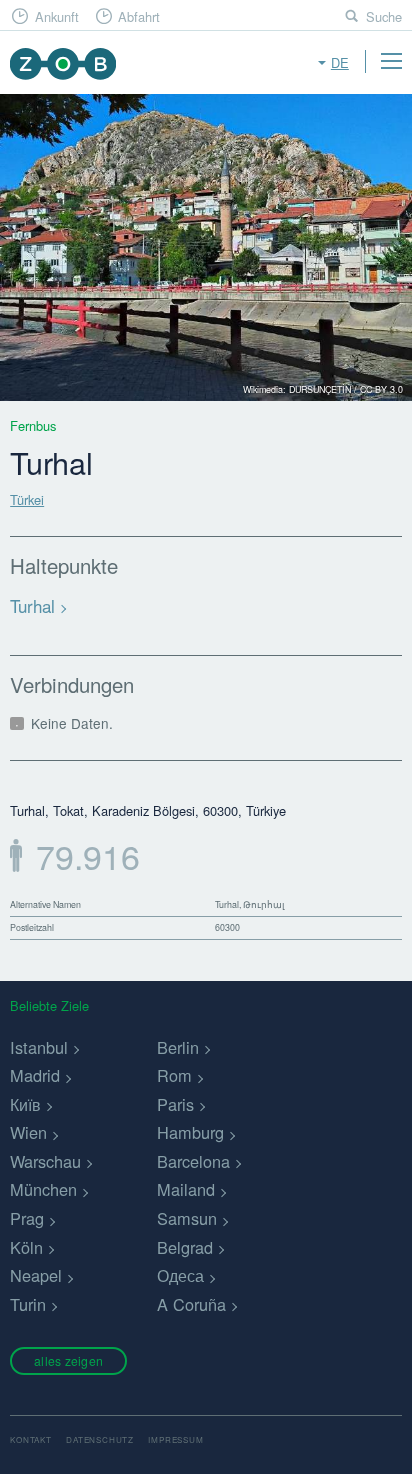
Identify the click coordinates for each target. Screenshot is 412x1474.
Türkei (27, 499)
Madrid (35, 1075)
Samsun (187, 1218)
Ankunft (57, 16)
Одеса (180, 1275)
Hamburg (190, 1132)
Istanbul (39, 1047)
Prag (27, 1218)
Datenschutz (100, 1439)
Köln (26, 1247)
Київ (25, 1104)
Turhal (32, 605)
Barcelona (193, 1161)
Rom (174, 1075)
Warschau (45, 1161)
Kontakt (31, 1439)
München (43, 1189)
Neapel (36, 1275)
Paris (175, 1104)
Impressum (175, 1439)
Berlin (178, 1047)
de (340, 62)
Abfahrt (139, 16)
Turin (28, 1304)
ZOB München (62, 63)
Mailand (186, 1189)
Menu (391, 61)
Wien (28, 1132)
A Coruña (191, 1304)
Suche (384, 16)
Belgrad (185, 1247)
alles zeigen (68, 1360)
